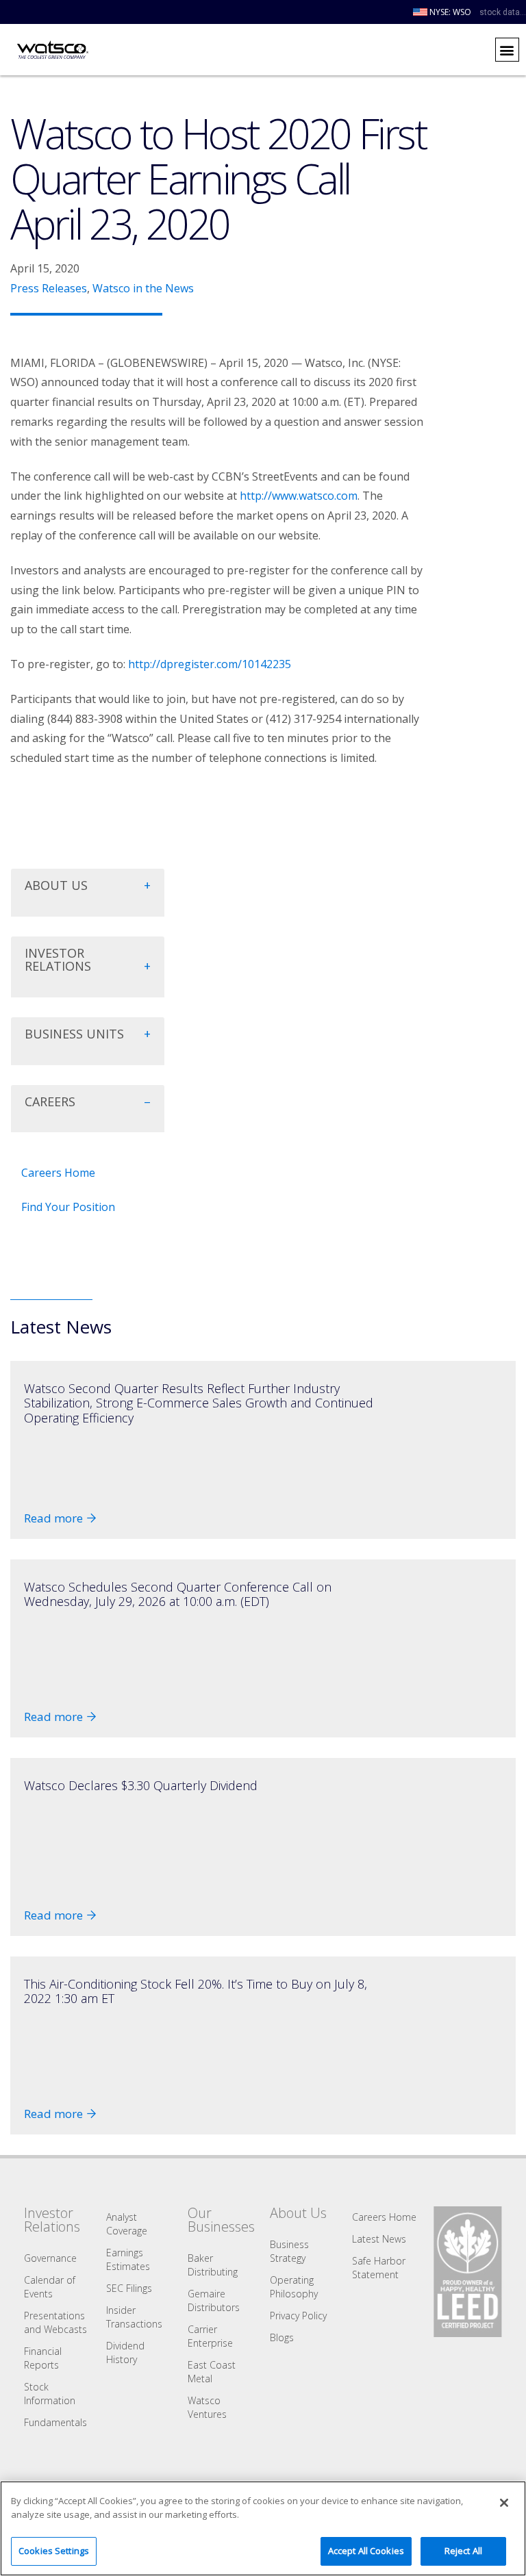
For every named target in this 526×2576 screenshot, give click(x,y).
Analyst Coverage (127, 2224)
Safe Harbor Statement (379, 2268)
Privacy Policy (298, 2316)
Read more (53, 1518)
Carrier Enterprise (210, 2336)
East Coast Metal (212, 2372)
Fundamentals (55, 2422)
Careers (50, 1101)
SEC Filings (129, 2288)
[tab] (88, 893)
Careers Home (58, 1173)
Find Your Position (68, 1207)
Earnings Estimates (128, 2259)
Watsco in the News (143, 288)
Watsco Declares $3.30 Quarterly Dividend (141, 1785)
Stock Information (50, 2394)
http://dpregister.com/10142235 (210, 664)
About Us (56, 885)
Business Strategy (289, 2251)
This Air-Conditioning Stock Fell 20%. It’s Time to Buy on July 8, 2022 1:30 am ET (196, 1991)
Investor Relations (58, 960)
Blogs (282, 2337)
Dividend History (125, 2352)
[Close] (504, 2503)
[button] (507, 50)
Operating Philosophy (294, 2287)
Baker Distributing (213, 2265)
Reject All (463, 2551)
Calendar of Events (50, 2287)
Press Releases (49, 288)
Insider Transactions (134, 2317)
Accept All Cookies (366, 2551)
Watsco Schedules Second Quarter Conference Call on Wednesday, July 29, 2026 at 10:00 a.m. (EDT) (178, 1594)
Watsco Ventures (207, 2407)
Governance (50, 2258)
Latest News (379, 2239)
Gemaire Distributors (214, 2300)
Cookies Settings (54, 2551)
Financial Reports (43, 2358)
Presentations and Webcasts (55, 2322)
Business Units (74, 1034)
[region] (263, 2528)
